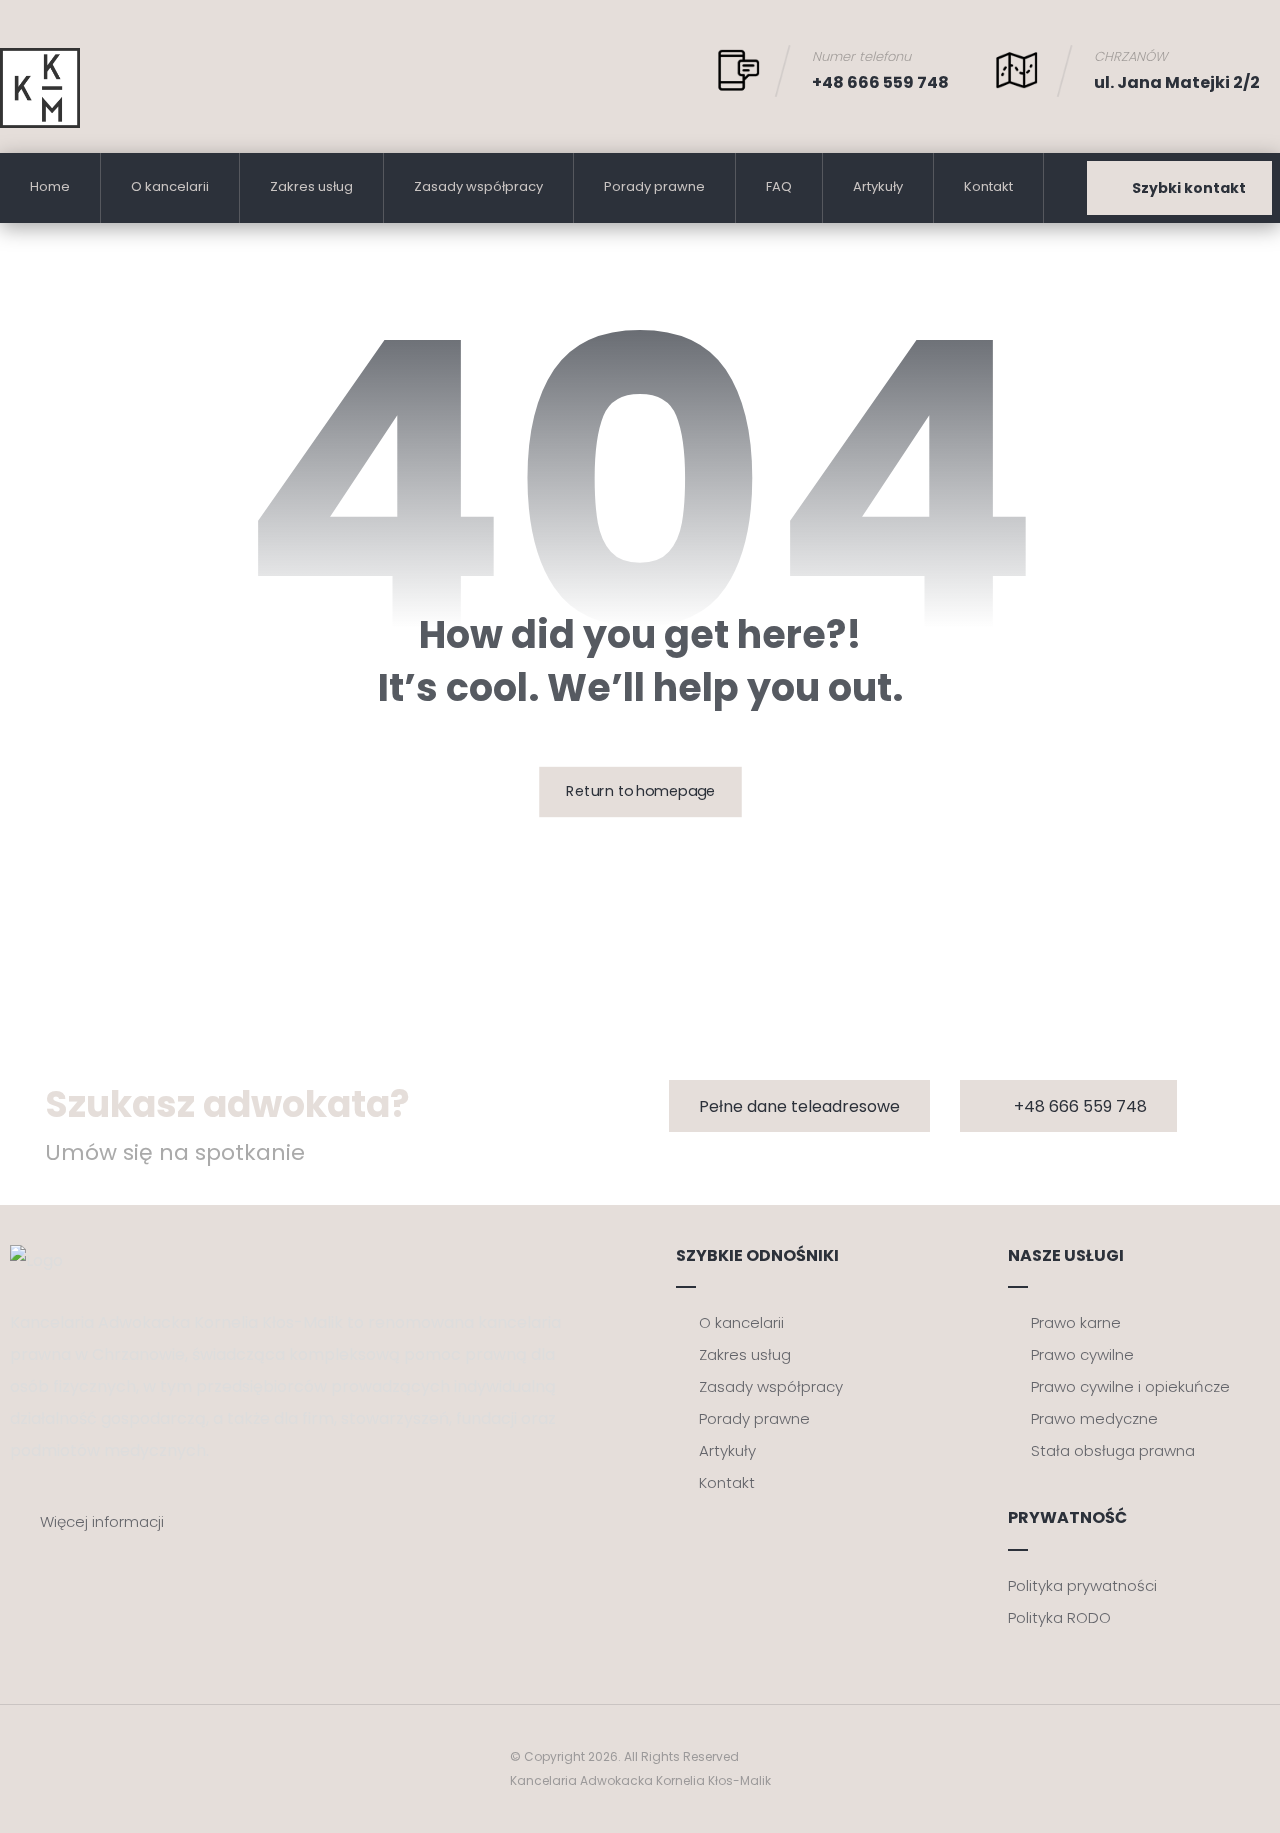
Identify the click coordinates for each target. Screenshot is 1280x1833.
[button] (799, 1106)
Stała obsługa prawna (1113, 1450)
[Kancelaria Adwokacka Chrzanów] (40, 88)
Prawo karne (1076, 1322)
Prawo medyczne (1094, 1418)
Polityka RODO (1059, 1617)
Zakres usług (745, 1354)
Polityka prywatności (1082, 1585)
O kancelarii (741, 1322)
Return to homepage (640, 792)
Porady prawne (754, 1418)
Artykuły (727, 1450)
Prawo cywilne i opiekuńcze (1130, 1386)
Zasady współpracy (771, 1386)
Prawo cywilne (1082, 1354)
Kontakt (727, 1482)
